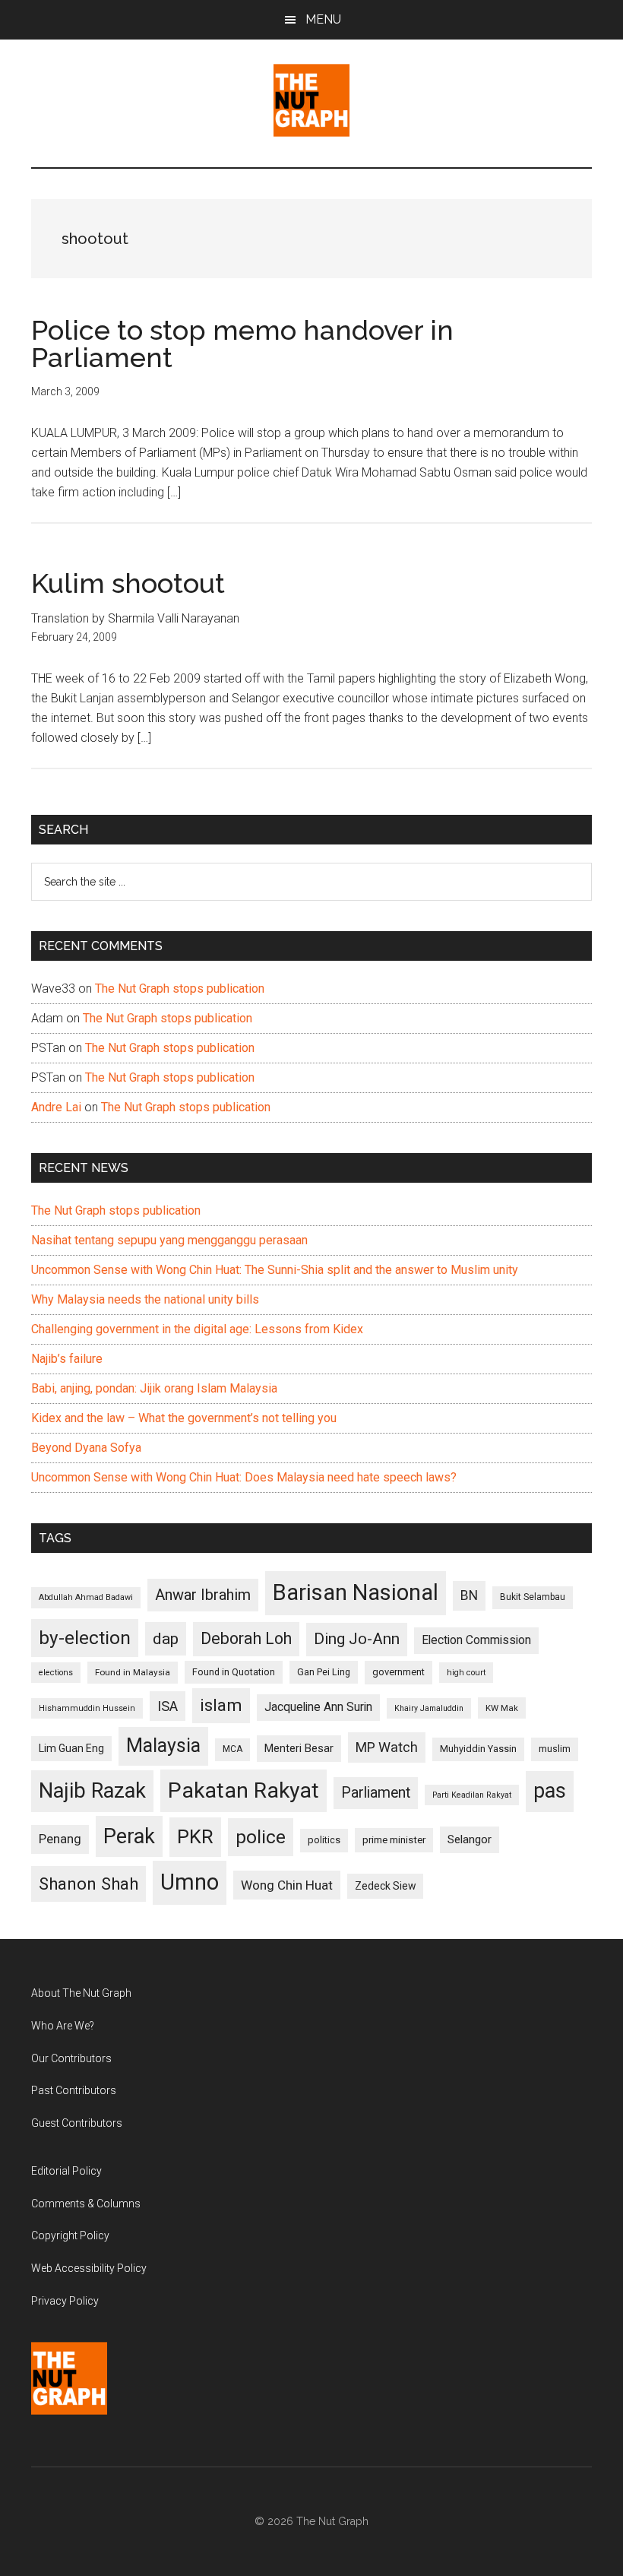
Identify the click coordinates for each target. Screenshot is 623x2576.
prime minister (394, 1840)
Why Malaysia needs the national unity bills (145, 1299)
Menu (323, 19)
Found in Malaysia (133, 1672)
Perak (129, 1836)
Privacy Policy (65, 2301)
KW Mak (502, 1708)
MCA (232, 1749)
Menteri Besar (299, 1748)
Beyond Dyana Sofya (86, 1448)
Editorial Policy (66, 2171)
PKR (195, 1836)
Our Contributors (71, 2058)
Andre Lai (56, 1107)
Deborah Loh (246, 1638)
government (398, 1672)
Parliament (376, 1793)
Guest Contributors (77, 2123)
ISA (168, 1706)
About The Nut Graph (81, 1993)
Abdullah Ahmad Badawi (86, 1597)
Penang (60, 1839)
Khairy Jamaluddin (429, 1708)
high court (466, 1673)
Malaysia (163, 1746)
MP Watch (387, 1747)
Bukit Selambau (533, 1597)
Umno (190, 1882)
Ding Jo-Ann (357, 1639)
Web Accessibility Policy (89, 2268)
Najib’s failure (67, 1359)
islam (221, 1705)
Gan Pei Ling (324, 1672)
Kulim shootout (128, 583)
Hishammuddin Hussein (87, 1708)
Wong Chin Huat (287, 1885)
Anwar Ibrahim (203, 1595)
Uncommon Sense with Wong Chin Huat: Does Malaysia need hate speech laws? (244, 1477)
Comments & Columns (86, 2204)
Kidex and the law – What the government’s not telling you (184, 1418)
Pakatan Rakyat (244, 1790)
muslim (555, 1749)
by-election (85, 1638)
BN (469, 1595)
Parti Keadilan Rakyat (472, 1795)
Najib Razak (92, 1791)
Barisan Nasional (356, 1592)
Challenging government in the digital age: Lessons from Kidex (197, 1329)
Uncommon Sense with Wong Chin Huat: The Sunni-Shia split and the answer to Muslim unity (275, 1270)
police (261, 1837)
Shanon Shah (89, 1884)
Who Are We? (63, 2026)
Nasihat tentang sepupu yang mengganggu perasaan (169, 1240)
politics (324, 1840)
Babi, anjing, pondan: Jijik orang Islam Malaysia (154, 1388)
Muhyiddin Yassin (478, 1749)
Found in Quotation (234, 1672)
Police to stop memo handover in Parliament (242, 344)
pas (550, 1791)
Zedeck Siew (385, 1886)
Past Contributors (74, 2090)
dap (166, 1638)
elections (56, 1673)
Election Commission (476, 1640)
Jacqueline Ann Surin (318, 1707)
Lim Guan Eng (71, 1748)
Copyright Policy (70, 2235)
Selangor (470, 1839)
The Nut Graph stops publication (180, 989)
